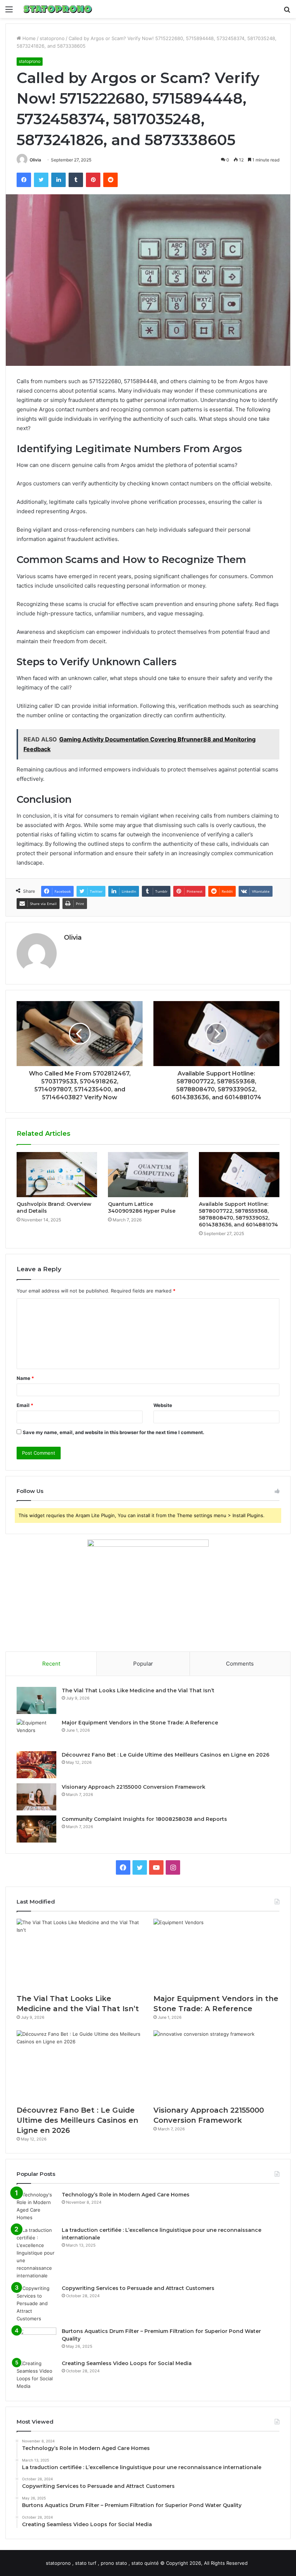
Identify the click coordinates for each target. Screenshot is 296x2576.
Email (25, 1405)
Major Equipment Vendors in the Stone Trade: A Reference (140, 1723)
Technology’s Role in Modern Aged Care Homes (126, 2195)
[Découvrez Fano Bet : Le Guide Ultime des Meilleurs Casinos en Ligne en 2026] (36, 1765)
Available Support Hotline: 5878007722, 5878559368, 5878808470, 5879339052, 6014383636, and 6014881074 (238, 1214)
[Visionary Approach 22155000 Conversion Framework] (36, 1797)
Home (28, 38)
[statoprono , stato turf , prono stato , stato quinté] (58, 9)
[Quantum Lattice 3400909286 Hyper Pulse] (148, 1175)
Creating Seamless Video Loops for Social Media (127, 2363)
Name (25, 1378)
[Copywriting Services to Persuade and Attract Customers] (36, 2304)
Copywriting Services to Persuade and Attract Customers (138, 2288)
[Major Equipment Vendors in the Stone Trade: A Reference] (36, 1733)
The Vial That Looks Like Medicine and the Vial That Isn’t (138, 1690)
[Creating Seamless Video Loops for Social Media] (36, 2375)
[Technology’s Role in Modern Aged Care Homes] (36, 2206)
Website (163, 1405)
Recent (51, 1664)
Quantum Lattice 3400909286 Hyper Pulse (142, 1207)
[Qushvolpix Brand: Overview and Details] (57, 1175)
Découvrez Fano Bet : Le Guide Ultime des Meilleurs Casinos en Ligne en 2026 (166, 1755)
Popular (143, 1664)
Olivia (35, 160)
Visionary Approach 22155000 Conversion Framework (134, 1787)
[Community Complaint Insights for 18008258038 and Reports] (36, 1829)
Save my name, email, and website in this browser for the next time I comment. (114, 1432)
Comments (240, 1664)
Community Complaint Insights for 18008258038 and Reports (144, 1819)
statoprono (52, 38)
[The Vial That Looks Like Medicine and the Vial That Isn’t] (36, 1700)
